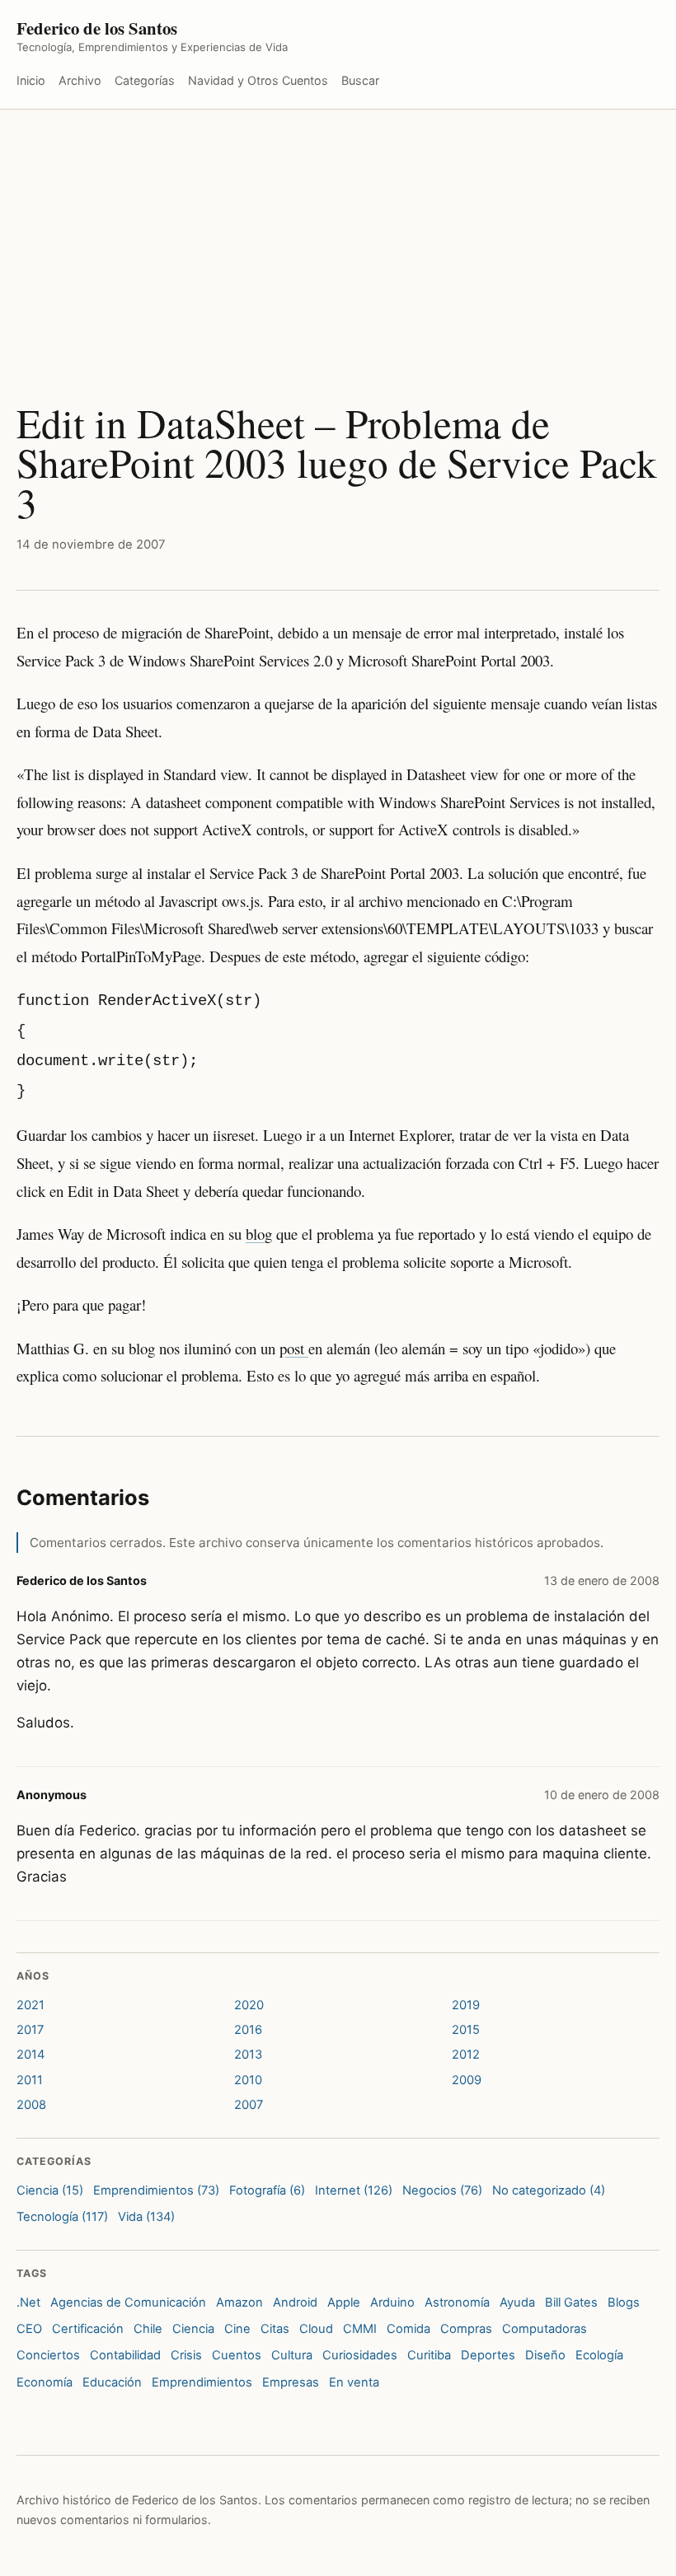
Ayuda (517, 2303)
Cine (237, 2329)
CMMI (360, 2329)
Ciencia (193, 2329)
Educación (112, 2382)
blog (259, 1234)
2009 (467, 2080)
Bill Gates (571, 2303)
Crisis (186, 2355)
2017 (30, 2030)
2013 (248, 2055)
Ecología (599, 2355)
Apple (344, 2303)
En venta (354, 2382)
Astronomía (457, 2303)
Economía (45, 2382)
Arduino (392, 2303)
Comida (408, 2329)
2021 (31, 2005)
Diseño (545, 2355)
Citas (275, 2329)
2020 (249, 2005)
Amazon (239, 2303)
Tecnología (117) (62, 2217)
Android (295, 2303)
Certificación (88, 2329)
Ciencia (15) (50, 2190)
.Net (28, 2303)
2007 (249, 2105)
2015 (466, 2030)
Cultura (292, 2355)
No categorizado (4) (549, 2190)
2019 (466, 2005)
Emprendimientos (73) (156, 2190)
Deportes (488, 2355)
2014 (31, 2055)
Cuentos (237, 2355)
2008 (31, 2105)
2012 (466, 2055)
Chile (148, 2329)
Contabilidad (125, 2355)
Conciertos (48, 2355)
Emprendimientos (202, 2382)
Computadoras (545, 2329)
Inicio (31, 80)
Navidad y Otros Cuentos (258, 80)
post (294, 1348)
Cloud (316, 2329)
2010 (248, 2080)
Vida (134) (146, 2217)
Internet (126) (354, 2190)
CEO (29, 2329)
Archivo (80, 80)
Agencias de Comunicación (128, 2303)
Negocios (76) (442, 2190)
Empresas (291, 2382)
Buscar (360, 80)
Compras (466, 2329)
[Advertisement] (338, 233)
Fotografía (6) (267, 2190)
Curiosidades (360, 2355)
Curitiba (429, 2355)
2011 (30, 2080)
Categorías (145, 80)
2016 (248, 2030)
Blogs (624, 2303)
